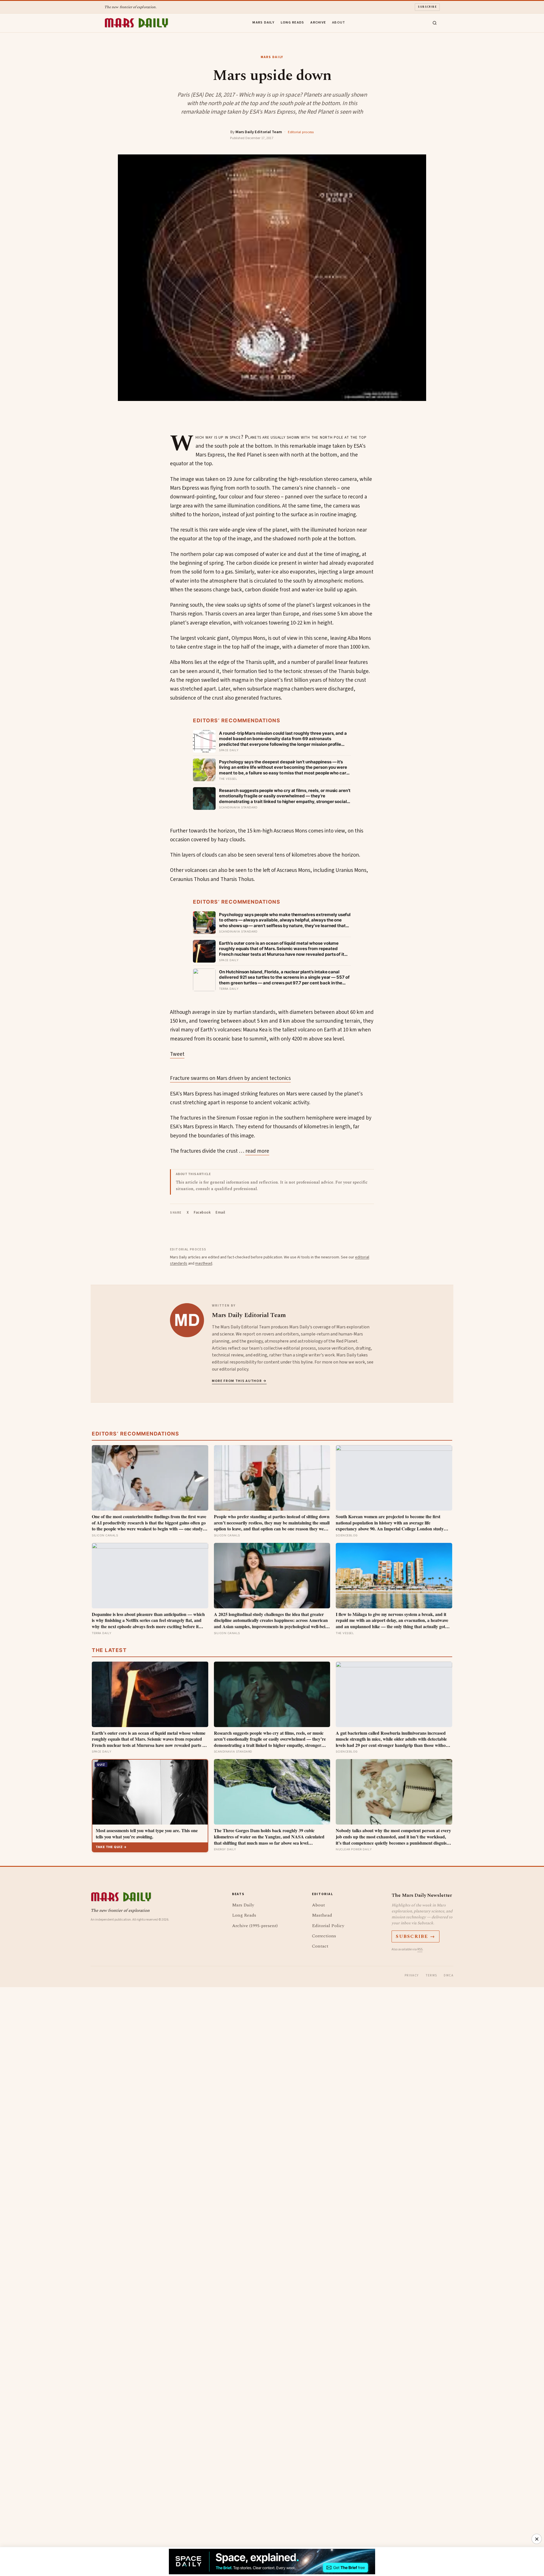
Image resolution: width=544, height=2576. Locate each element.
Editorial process (301, 132)
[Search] (435, 23)
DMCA (449, 1975)
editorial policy (234, 1369)
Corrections (324, 1936)
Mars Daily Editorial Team (259, 132)
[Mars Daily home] (136, 23)
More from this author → (239, 1381)
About (339, 22)
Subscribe (427, 7)
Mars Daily (263, 22)
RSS (420, 1949)
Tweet (177, 1054)
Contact (320, 1946)
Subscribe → (416, 1936)
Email (220, 1212)
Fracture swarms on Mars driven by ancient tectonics (230, 1078)
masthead (204, 1263)
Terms (431, 1975)
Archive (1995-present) (255, 1926)
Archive (318, 22)
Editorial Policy (328, 1926)
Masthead (322, 1915)
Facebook (202, 1212)
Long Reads (293, 22)
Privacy (412, 1975)
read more (257, 1151)
